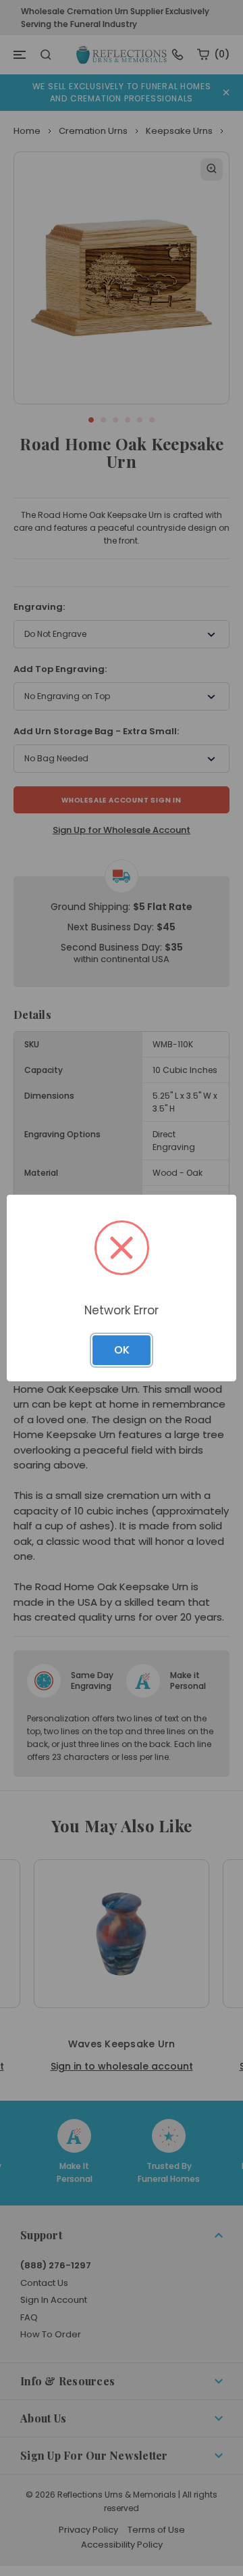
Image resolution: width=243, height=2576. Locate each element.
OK (122, 1350)
